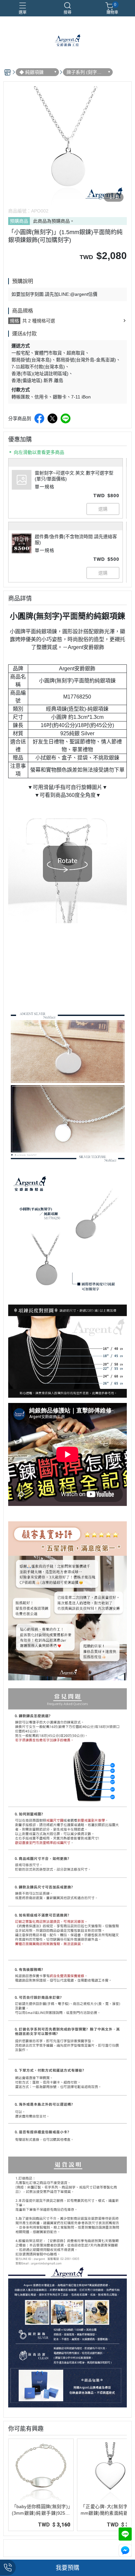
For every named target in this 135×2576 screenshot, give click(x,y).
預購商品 (19, 221)
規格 (14, 321)
